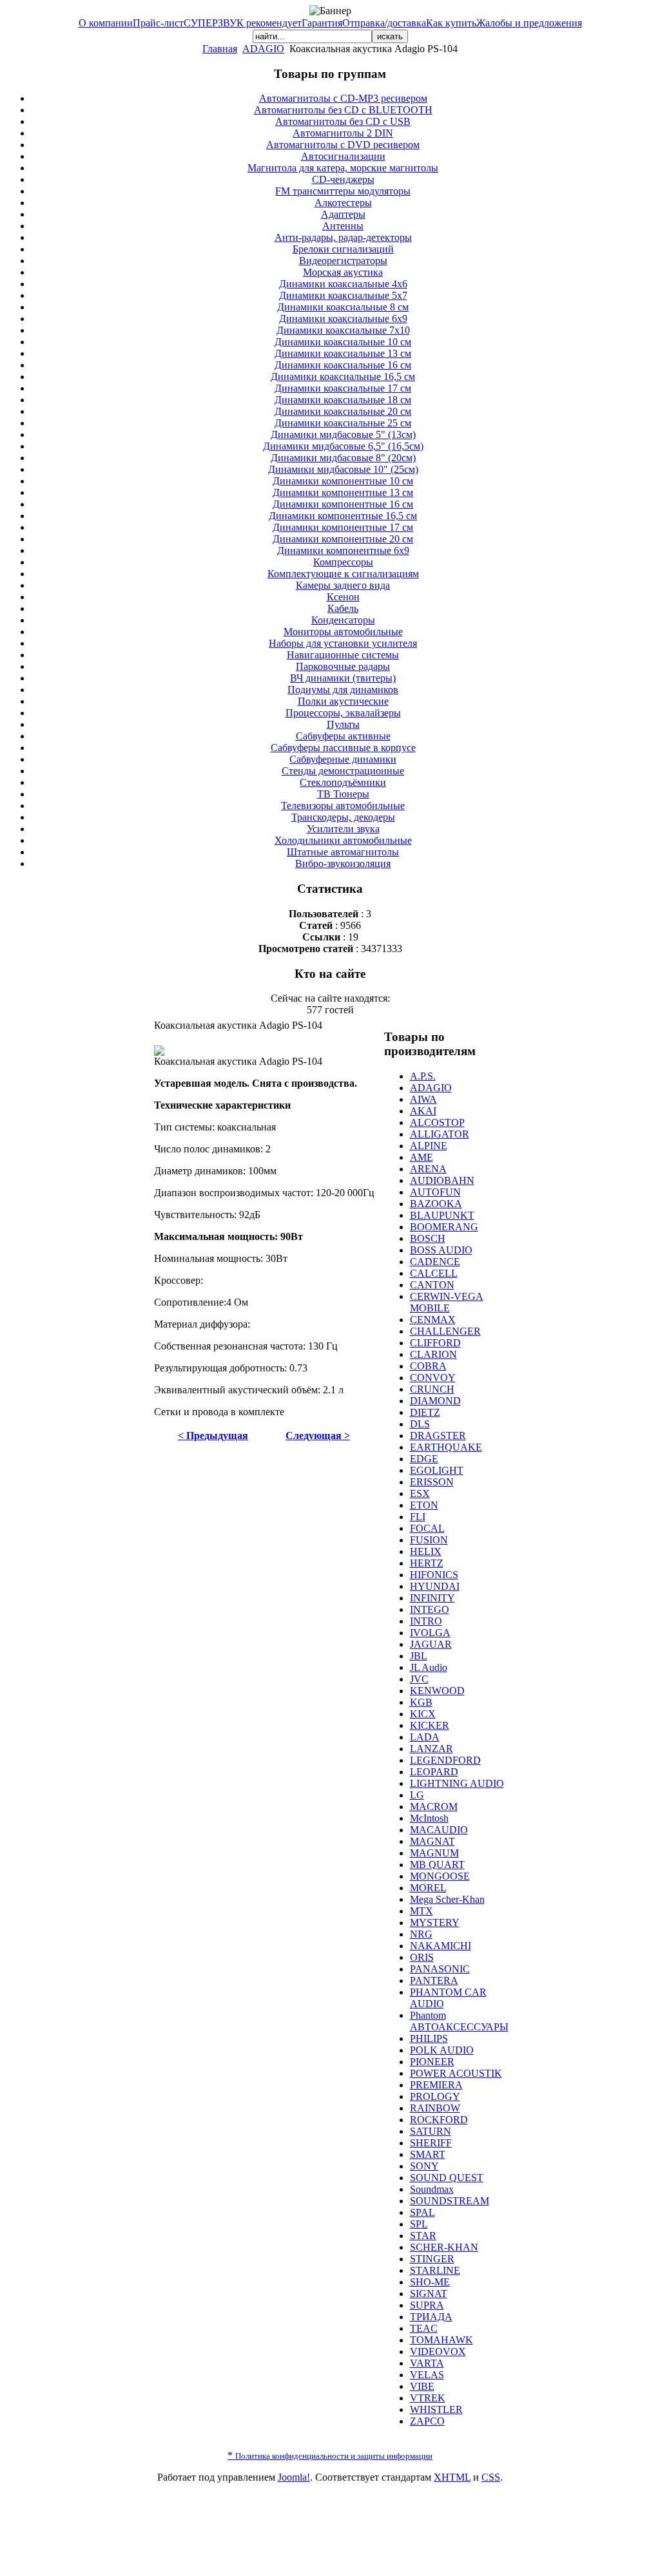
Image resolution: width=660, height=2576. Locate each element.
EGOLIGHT (437, 1470)
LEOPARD (434, 1772)
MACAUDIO (439, 1830)
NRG (421, 1934)
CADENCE (435, 1262)
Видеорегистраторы (343, 261)
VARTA (427, 2363)
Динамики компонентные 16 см (343, 504)
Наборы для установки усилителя (343, 643)
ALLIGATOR (440, 1134)
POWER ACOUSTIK (456, 2073)
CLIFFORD (435, 1343)
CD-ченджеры (343, 179)
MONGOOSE (440, 1876)
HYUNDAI (435, 1586)
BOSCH (428, 1238)
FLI (418, 1517)
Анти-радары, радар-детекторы (343, 237)
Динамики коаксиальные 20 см (343, 411)
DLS (420, 1424)
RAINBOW (435, 2108)
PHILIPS (429, 2038)
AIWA (423, 1099)
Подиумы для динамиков (343, 690)
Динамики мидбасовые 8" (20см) (343, 458)
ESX (420, 1493)
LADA (425, 1737)
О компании (106, 23)
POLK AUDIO (442, 2050)
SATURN (431, 2131)
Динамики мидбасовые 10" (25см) (343, 469)
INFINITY (432, 1598)
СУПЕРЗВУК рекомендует (243, 23)
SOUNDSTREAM (450, 2201)
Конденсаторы (343, 620)
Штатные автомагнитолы (343, 852)
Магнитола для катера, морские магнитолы (343, 168)
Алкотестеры (343, 203)
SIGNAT (429, 2294)
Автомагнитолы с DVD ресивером (343, 145)
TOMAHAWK (442, 2340)
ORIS (422, 1957)
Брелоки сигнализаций (343, 249)
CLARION (433, 1354)
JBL (419, 1656)
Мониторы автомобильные (343, 632)
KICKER (430, 1725)
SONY (424, 2166)
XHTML (452, 2477)
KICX (423, 1714)
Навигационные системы (343, 655)
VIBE (422, 2386)
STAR (423, 2236)
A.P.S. (423, 1076)
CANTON (432, 1285)
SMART (428, 2154)
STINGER (432, 2259)
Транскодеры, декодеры (343, 817)
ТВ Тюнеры (343, 794)
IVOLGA (430, 1633)
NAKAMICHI (441, 1946)
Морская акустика (343, 272)
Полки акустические (343, 701)
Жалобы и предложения (529, 23)
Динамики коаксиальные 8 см (343, 307)
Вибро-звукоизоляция (343, 863)
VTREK (428, 2398)
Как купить (451, 23)
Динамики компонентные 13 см (343, 492)
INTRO (426, 1621)
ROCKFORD (439, 2120)
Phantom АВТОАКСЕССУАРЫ (459, 2021)
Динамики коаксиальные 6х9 (343, 319)
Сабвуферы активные (343, 736)
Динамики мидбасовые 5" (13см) (343, 434)
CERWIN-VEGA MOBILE (447, 1302)
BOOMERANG (444, 1227)
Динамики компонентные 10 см (343, 481)
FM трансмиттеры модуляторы (343, 191)
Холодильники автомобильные (343, 840)
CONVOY (433, 1378)
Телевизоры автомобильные (343, 806)
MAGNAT (432, 1841)
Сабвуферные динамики (343, 759)
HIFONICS (434, 1575)
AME (422, 1157)
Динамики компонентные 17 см (343, 527)
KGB (421, 1702)
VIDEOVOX (438, 2352)
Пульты (343, 724)
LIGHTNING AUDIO (457, 1783)
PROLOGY (435, 2096)
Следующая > (318, 1436)
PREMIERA (436, 2085)
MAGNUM (434, 1853)
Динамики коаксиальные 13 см (343, 353)
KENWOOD (437, 1691)
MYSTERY (435, 1922)
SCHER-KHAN (444, 2247)
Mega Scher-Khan (447, 1899)
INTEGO (430, 1609)
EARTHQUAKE (446, 1447)
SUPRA (427, 2305)
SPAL (422, 2212)
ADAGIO (263, 49)
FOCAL (427, 1528)
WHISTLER (436, 2409)
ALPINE (429, 1146)
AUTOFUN (435, 1192)
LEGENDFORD (445, 1760)
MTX (422, 1911)
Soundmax (432, 2189)
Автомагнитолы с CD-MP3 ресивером (343, 98)
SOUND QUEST (447, 2178)
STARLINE (435, 2270)
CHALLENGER (445, 1331)
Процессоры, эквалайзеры (343, 713)
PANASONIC (440, 1969)
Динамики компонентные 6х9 (343, 550)
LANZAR (432, 1749)
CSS (491, 2477)
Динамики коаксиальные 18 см (343, 400)
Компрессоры (343, 562)
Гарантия (322, 23)
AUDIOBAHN (442, 1180)
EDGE (424, 1459)
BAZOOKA (436, 1204)
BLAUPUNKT (442, 1215)
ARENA (428, 1169)
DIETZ (425, 1412)
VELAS (427, 2375)
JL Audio (429, 1667)
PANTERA (434, 1980)
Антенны (343, 226)
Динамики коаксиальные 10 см (343, 342)
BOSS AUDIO (441, 1250)
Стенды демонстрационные (343, 771)
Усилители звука (343, 829)
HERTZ (427, 1563)
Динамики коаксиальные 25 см (343, 423)
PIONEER (432, 2062)
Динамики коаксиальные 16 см (343, 365)
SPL (419, 2224)
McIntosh (429, 1818)
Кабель (343, 608)
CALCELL (434, 1273)
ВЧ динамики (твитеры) (343, 678)
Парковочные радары (343, 666)
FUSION (429, 1540)
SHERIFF (431, 2143)
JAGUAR (431, 1644)
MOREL (428, 1888)
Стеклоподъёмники (343, 782)
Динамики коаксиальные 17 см (343, 388)
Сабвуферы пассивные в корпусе (343, 748)
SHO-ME (430, 2282)
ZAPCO (427, 2421)
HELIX (426, 1551)
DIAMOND (435, 1401)
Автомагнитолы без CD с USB (343, 121)
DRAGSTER (438, 1436)
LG (417, 1795)
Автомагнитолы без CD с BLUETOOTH (343, 110)
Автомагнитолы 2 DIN (343, 133)
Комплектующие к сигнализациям (343, 574)
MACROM (434, 1807)
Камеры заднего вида (343, 585)
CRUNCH (432, 1389)
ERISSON (432, 1482)
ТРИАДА (431, 2317)
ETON (424, 1505)
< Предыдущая (213, 1436)
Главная (220, 49)
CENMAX (433, 1320)
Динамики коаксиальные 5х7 (343, 295)
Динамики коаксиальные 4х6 (343, 284)
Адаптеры (343, 214)
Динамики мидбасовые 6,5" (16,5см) (343, 446)
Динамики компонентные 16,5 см (343, 516)
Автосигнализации (343, 156)
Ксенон (343, 597)
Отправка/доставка (384, 23)
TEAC (424, 2328)
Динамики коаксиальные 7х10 (343, 330)
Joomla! (294, 2477)
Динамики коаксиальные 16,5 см (343, 377)
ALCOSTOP (437, 1122)
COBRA (428, 1366)
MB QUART (437, 1865)
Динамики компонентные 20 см (343, 539)
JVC (419, 1679)
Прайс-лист (158, 23)
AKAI (423, 1111)
